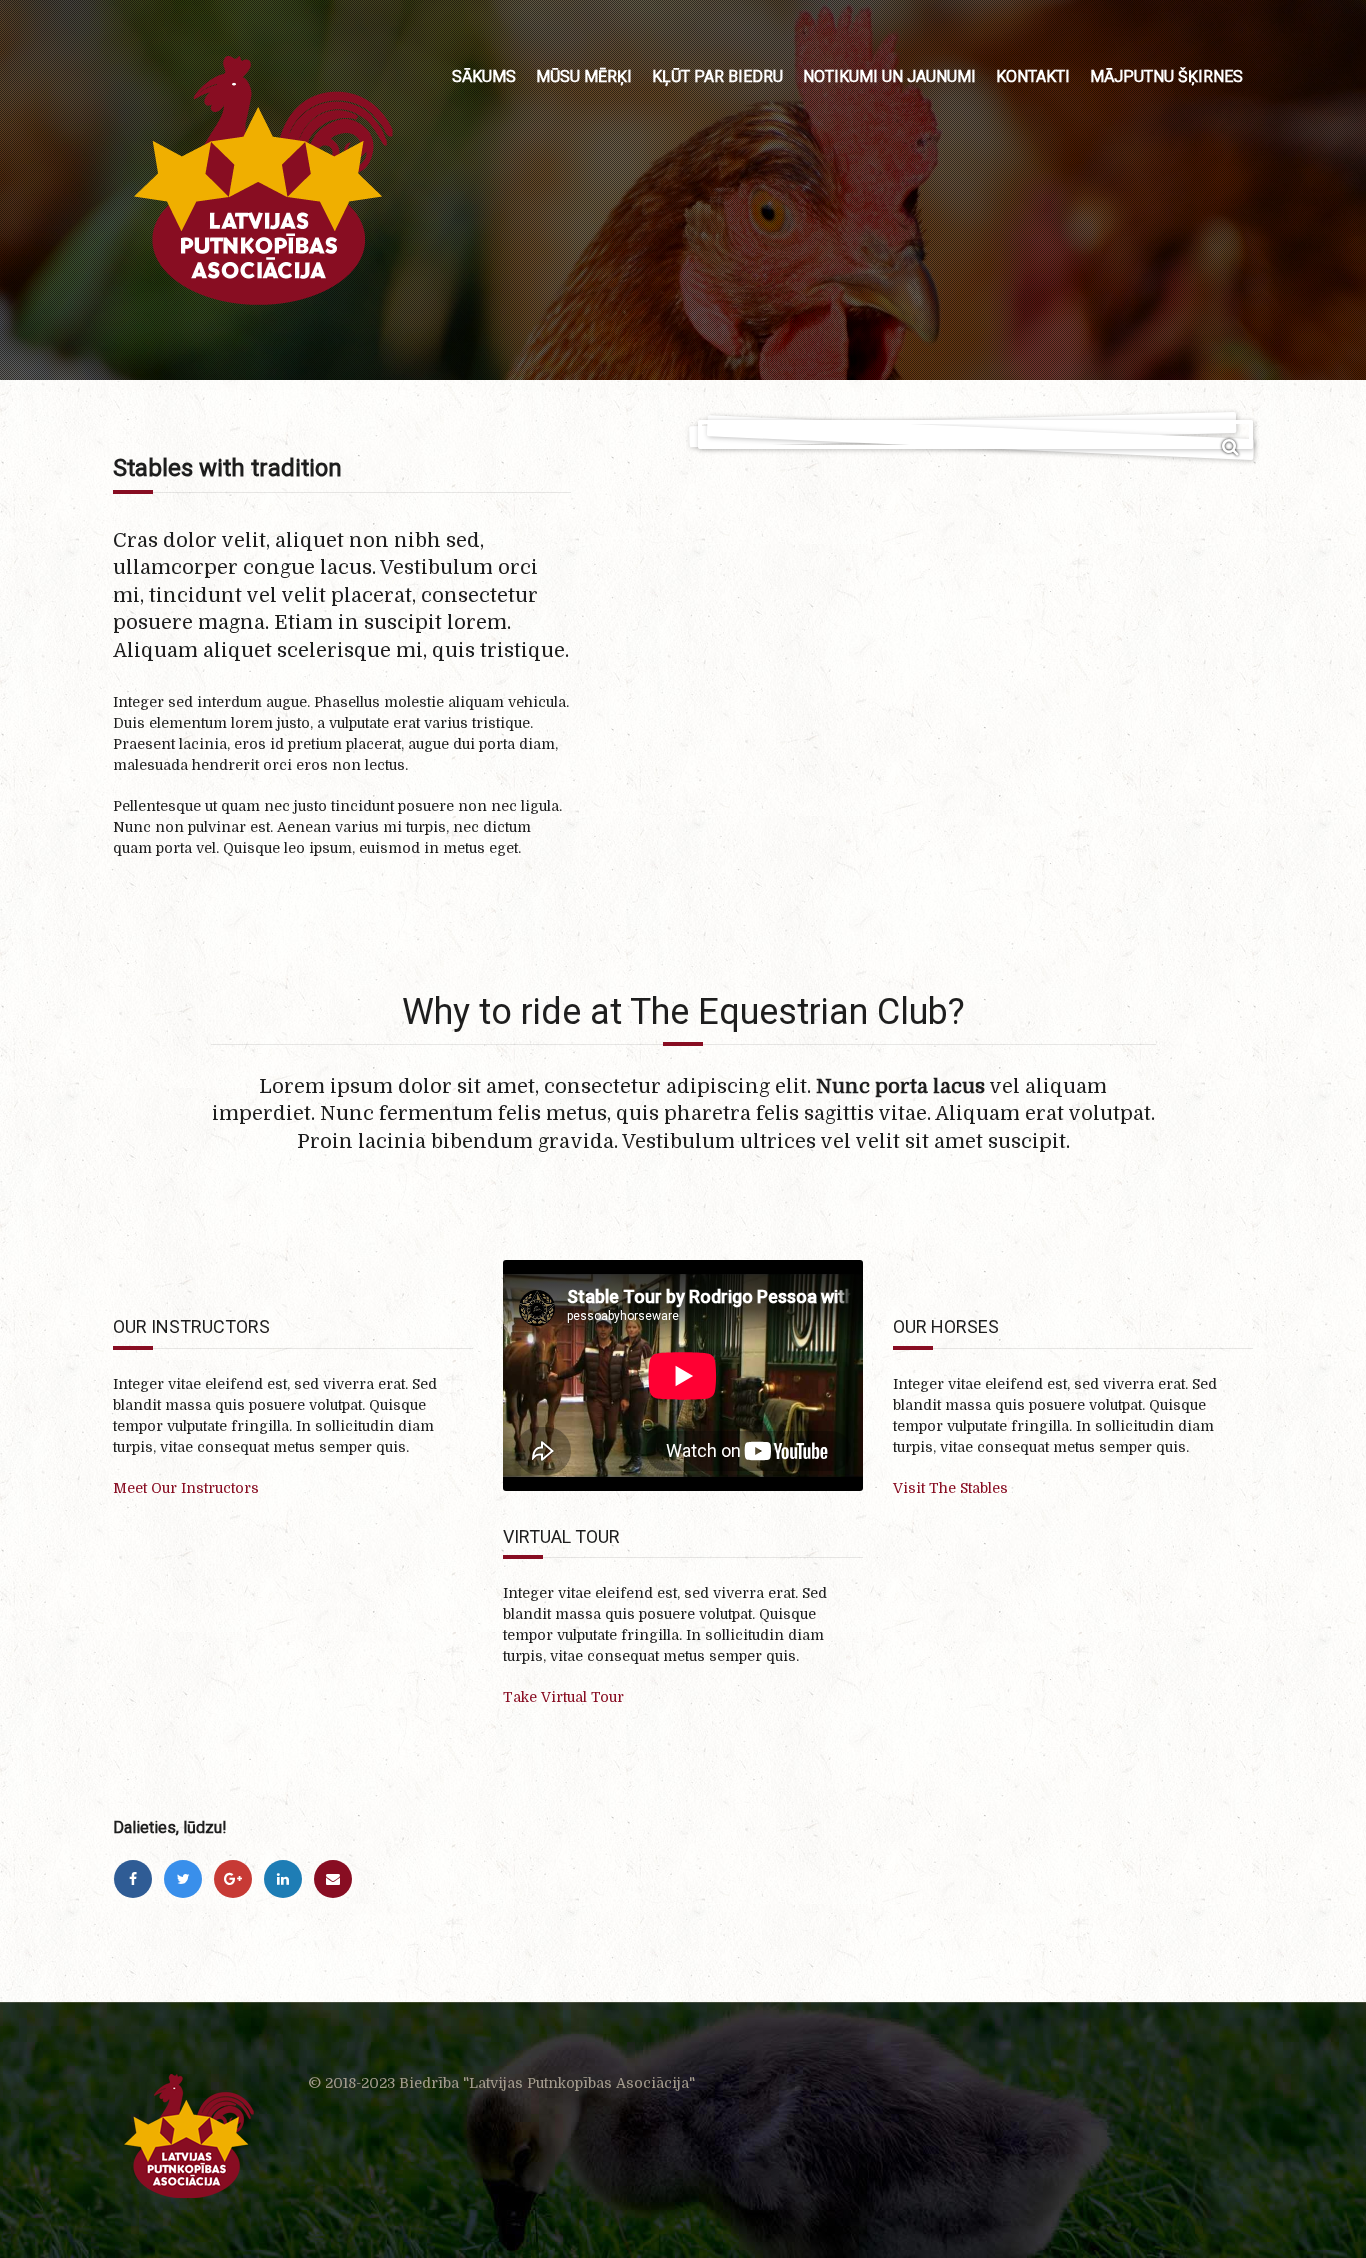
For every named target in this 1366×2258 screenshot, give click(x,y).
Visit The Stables (950, 1488)
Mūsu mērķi (584, 76)
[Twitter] (183, 1879)
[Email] (333, 1879)
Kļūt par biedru (717, 76)
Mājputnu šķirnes (1166, 76)
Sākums (484, 76)
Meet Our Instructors (186, 1488)
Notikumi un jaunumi (889, 76)
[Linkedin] (283, 1879)
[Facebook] (133, 1879)
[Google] (233, 1879)
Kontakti (1033, 76)
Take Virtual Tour (563, 1697)
